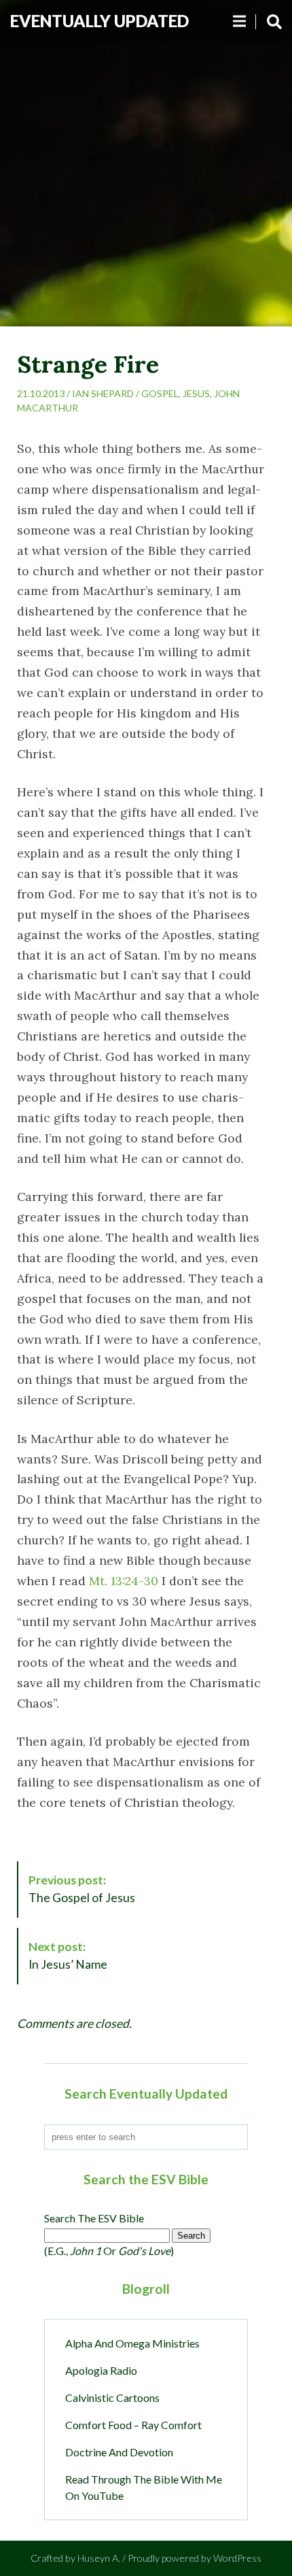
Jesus (196, 393)
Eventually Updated (99, 21)
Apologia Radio (101, 2370)
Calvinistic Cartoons (112, 2397)
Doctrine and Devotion (119, 2452)
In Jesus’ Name (68, 1955)
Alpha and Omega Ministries (132, 2343)
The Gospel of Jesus (82, 1889)
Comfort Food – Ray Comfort (133, 2425)
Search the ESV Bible (94, 2218)
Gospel (160, 393)
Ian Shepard (103, 393)
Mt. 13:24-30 (124, 1581)
